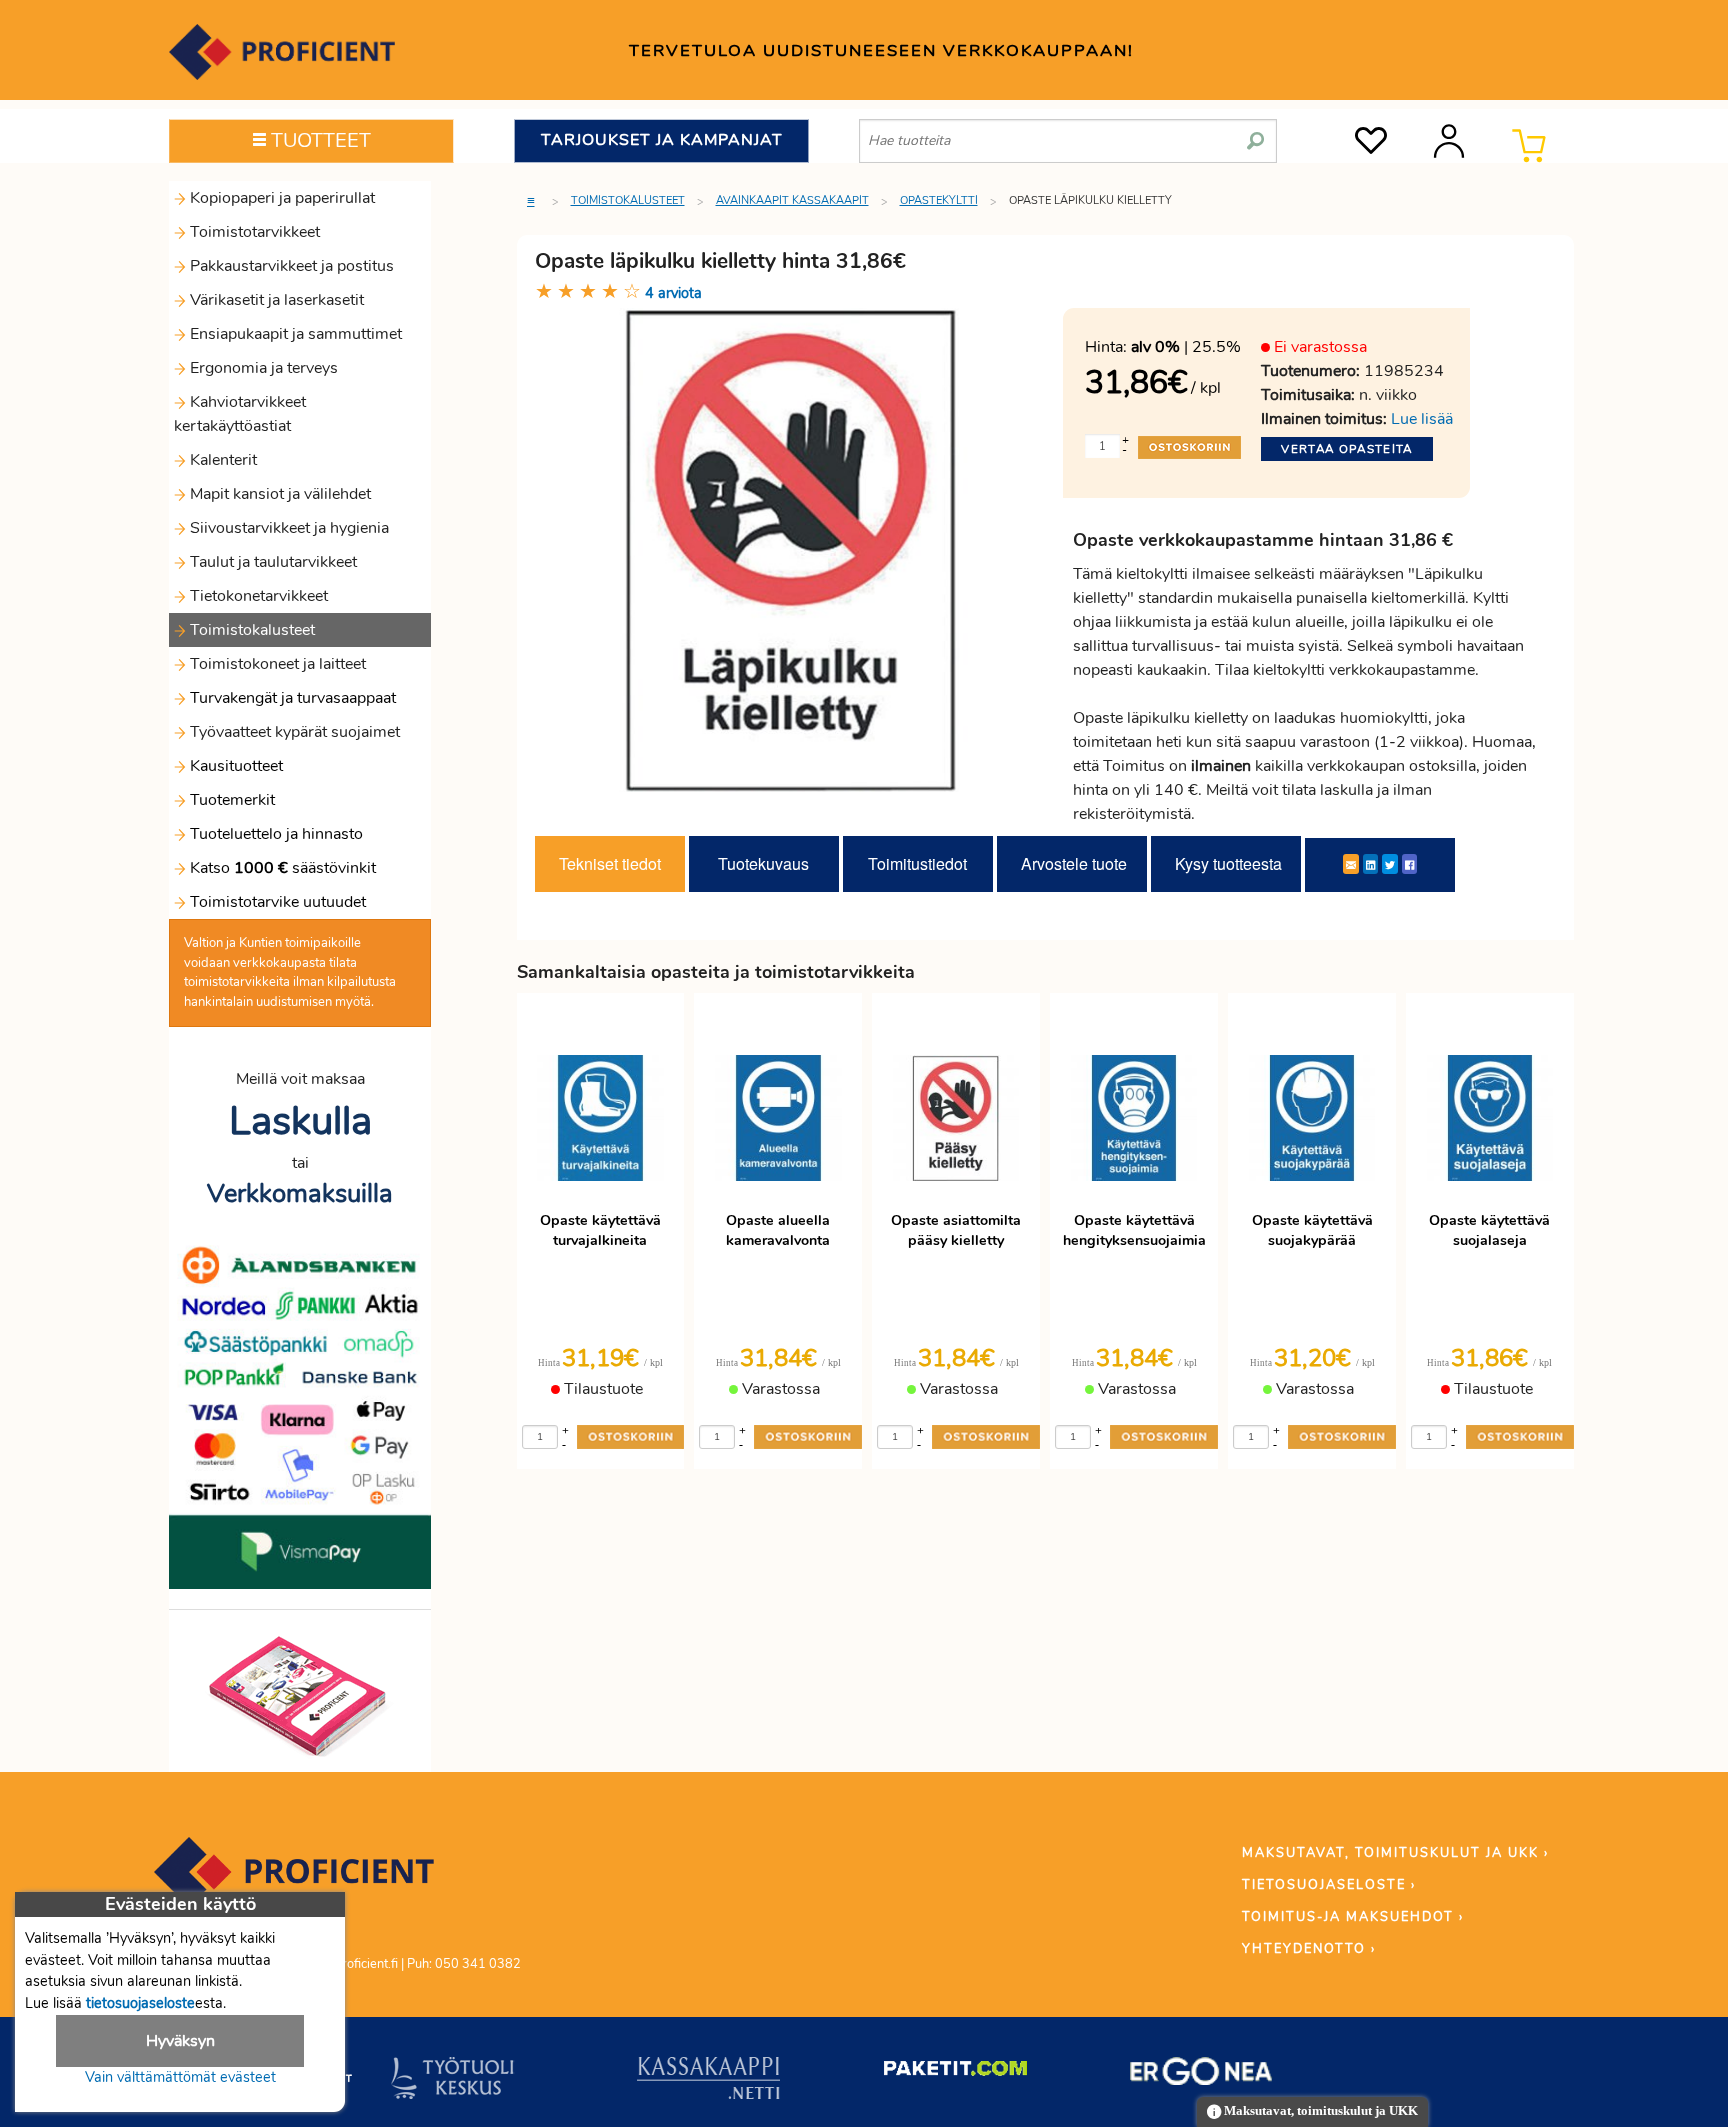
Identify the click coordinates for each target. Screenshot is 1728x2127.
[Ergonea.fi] (1201, 2075)
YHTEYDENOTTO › (1309, 1949)
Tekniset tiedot (610, 863)
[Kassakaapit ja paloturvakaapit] (708, 2082)
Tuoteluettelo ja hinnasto (276, 834)
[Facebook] (1409, 864)
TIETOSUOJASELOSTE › (1329, 1885)
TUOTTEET (318, 140)
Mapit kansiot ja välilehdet (278, 494)
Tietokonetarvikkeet (257, 596)
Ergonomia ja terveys (262, 368)
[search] (1255, 133)
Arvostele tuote (1074, 863)
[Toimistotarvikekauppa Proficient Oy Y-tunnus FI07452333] (294, 1881)
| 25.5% (1186, 347)
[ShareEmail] (1351, 864)
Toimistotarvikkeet (253, 232)
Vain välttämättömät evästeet (180, 2077)
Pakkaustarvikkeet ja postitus (290, 266)
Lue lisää (1422, 419)
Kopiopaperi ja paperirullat (280, 198)
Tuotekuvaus (763, 863)
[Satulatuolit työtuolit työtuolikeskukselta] (453, 2082)
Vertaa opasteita (1347, 449)
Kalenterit (221, 460)
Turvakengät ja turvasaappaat (291, 698)
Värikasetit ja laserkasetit (275, 300)
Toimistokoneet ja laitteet (276, 664)
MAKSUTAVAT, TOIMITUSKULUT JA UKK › (1395, 1853)
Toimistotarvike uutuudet (276, 902)
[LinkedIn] (1370, 864)
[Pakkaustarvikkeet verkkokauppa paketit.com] (955, 2073)
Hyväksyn (180, 2041)
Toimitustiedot (917, 863)
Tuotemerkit (232, 800)
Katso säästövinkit (283, 868)
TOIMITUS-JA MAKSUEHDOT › (1353, 1917)
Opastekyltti (939, 200)
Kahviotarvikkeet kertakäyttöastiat (240, 414)
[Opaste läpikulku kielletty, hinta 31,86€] (792, 549)
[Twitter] (1390, 864)
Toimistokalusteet (250, 630)
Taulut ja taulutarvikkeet (271, 562)
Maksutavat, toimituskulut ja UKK (1319, 2111)
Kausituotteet (234, 766)
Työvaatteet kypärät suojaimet (293, 732)
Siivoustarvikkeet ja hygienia (287, 528)
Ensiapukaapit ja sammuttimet (294, 334)
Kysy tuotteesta (1228, 863)
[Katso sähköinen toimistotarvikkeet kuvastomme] (300, 1695)
